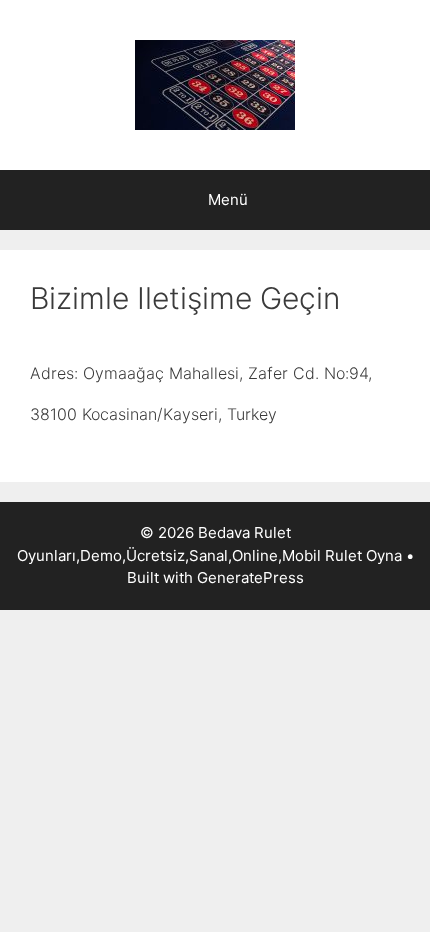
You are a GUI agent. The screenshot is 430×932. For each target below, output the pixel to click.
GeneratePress (250, 577)
